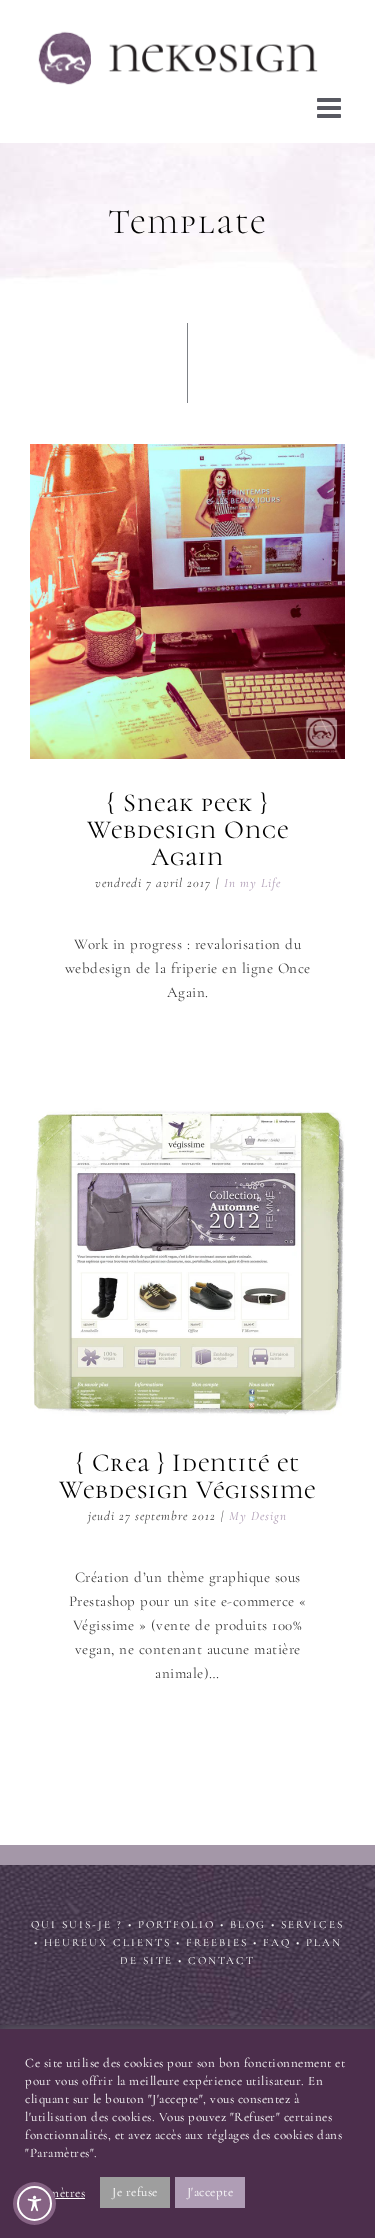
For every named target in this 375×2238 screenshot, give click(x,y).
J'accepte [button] (210, 2192)
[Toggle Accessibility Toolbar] (34, 2203)
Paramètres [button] (55, 2193)
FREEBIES (217, 1936)
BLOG (248, 1918)
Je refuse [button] (135, 2192)
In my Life (252, 877)
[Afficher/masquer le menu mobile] (331, 102)
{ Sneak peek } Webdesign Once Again (188, 595)
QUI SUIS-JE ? (77, 1918)
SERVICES (312, 1918)
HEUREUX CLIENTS (107, 1936)
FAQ (277, 1936)
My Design (258, 1510)
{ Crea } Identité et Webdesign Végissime (188, 1255)
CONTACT (221, 1954)
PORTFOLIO (176, 1918)
